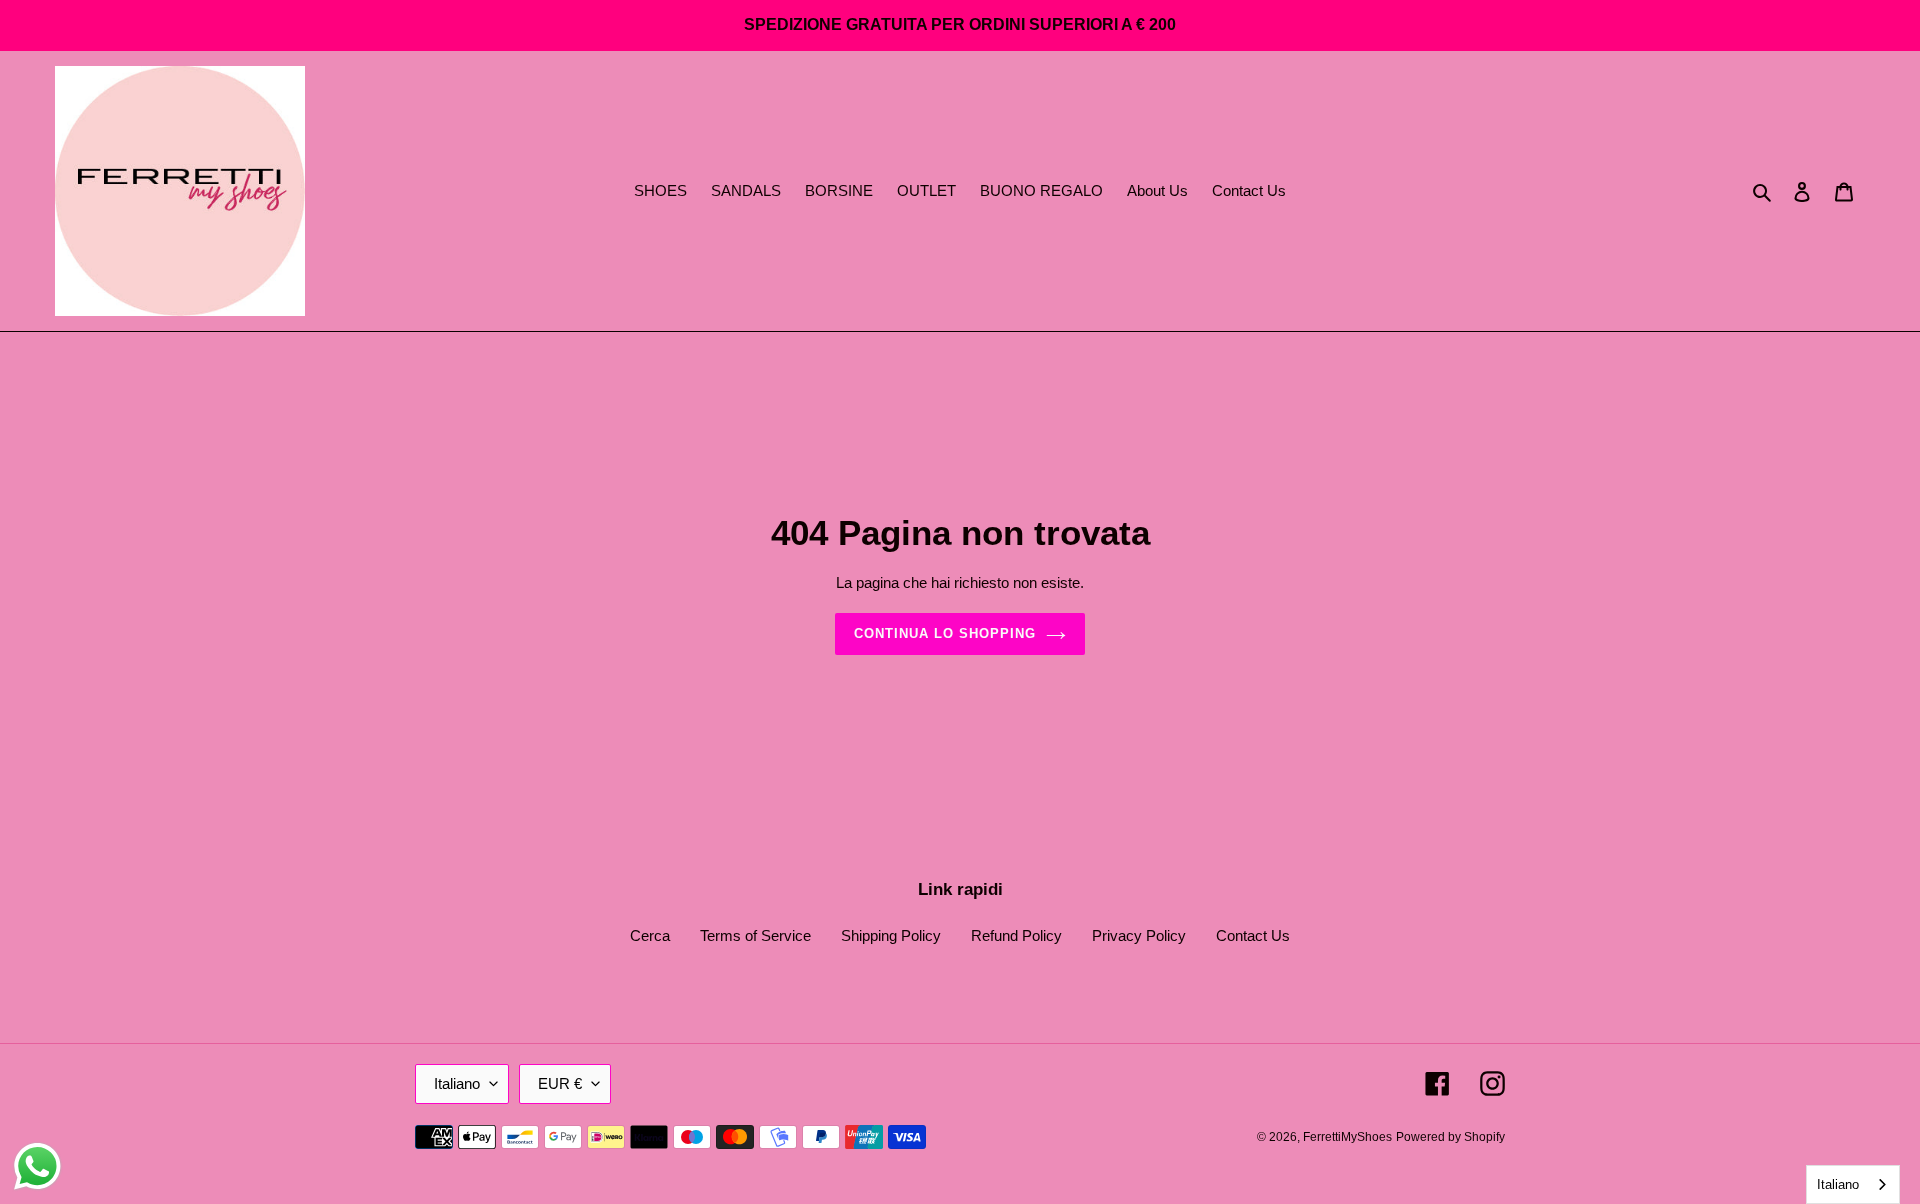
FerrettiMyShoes (1347, 1137)
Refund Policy (1016, 935)
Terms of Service (755, 935)
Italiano (457, 1083)
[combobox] (1853, 1184)
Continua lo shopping (945, 633)
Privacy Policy (1139, 935)
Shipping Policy (891, 935)
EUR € (560, 1083)
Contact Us (1253, 935)
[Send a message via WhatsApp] (37, 1166)
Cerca (650, 935)
